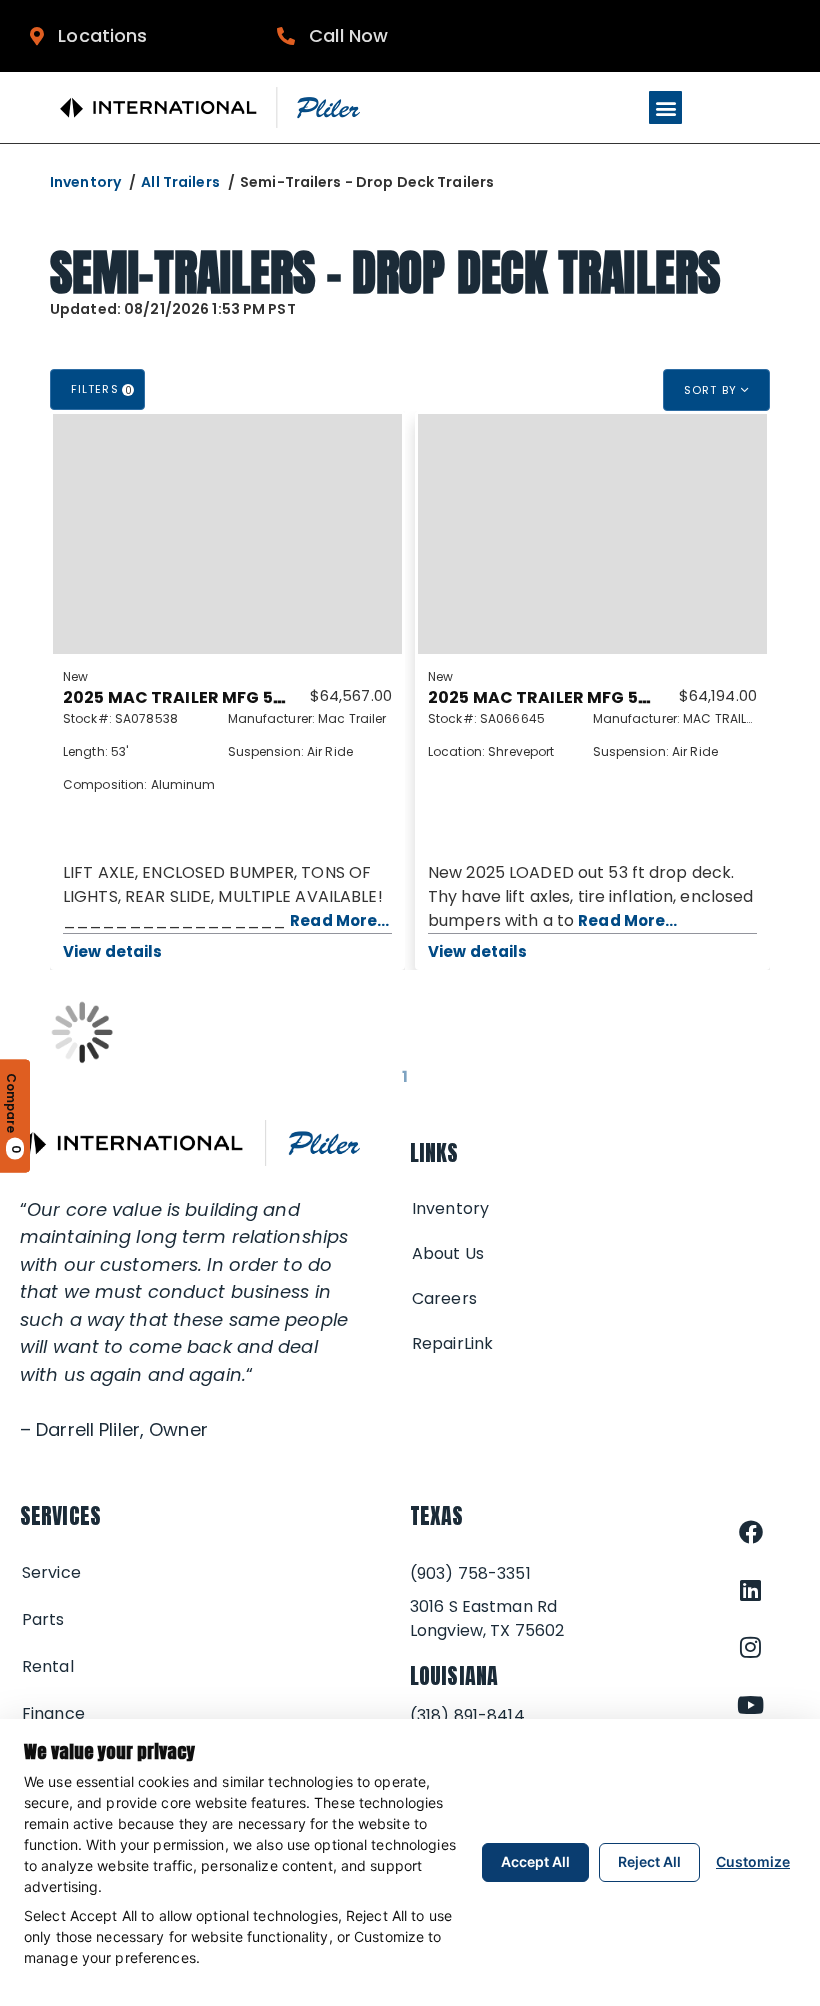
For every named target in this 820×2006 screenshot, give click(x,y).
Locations (95, 35)
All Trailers (180, 182)
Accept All (535, 1861)
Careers (444, 1298)
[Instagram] (751, 1647)
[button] (665, 107)
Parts (43, 1619)
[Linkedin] (751, 1590)
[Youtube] (751, 1705)
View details (112, 951)
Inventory (85, 182)
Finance (53, 1713)
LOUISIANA (454, 1675)
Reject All (649, 1861)
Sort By (712, 390)
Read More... (339, 920)
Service (51, 1572)
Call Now (341, 35)
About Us (448, 1253)
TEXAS (437, 1515)
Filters (102, 389)
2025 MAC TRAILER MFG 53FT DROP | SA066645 (622, 697)
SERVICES (60, 1515)
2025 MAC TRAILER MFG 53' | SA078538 (223, 697)
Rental (48, 1666)
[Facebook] (751, 1532)
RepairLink (452, 1343)
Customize (753, 1861)
